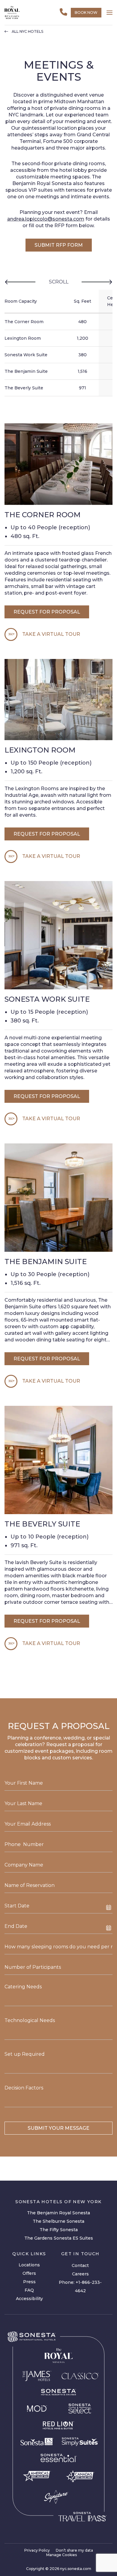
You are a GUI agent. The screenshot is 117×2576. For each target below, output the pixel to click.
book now (86, 12)
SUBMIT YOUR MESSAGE (58, 2128)
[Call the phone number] (63, 12)
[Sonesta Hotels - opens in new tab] (32, 2337)
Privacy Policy (37, 2550)
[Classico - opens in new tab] (80, 2376)
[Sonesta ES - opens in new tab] (37, 2442)
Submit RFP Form (59, 245)
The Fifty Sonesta (59, 2230)
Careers (80, 2274)
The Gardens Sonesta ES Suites (59, 2238)
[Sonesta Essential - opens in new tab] (58, 2458)
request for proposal (47, 612)
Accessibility (29, 2299)
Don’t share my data (74, 2550)
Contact (80, 2265)
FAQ (29, 2290)
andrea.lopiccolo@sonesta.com (46, 219)
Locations (29, 2265)
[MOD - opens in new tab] (37, 2408)
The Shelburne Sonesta (58, 2221)
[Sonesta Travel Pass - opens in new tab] (82, 2517)
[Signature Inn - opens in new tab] (56, 2497)
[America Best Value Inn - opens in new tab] (37, 2476)
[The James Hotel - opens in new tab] (37, 2376)
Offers (29, 2273)
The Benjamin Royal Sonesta (58, 2213)
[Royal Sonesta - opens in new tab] (58, 2356)
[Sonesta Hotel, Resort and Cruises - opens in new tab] (58, 2392)
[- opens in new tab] (80, 2442)
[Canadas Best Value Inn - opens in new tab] (80, 2476)
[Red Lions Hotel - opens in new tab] (58, 2426)
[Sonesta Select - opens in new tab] (80, 2408)
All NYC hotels (27, 32)
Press (29, 2282)
